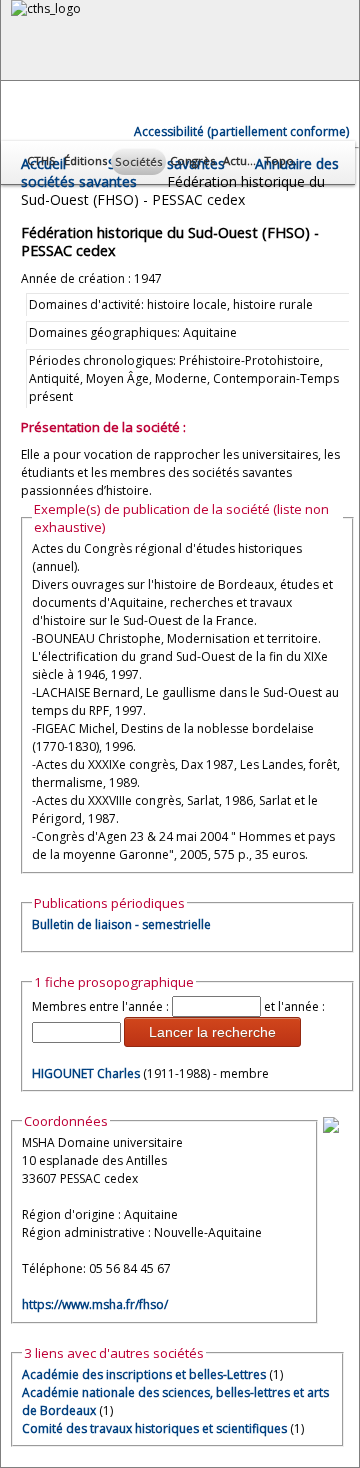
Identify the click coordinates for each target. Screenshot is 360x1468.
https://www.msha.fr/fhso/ (95, 1304)
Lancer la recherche (212, 1032)
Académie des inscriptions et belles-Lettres (144, 1374)
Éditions (85, 160)
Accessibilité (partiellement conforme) (241, 131)
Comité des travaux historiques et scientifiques (154, 1428)
